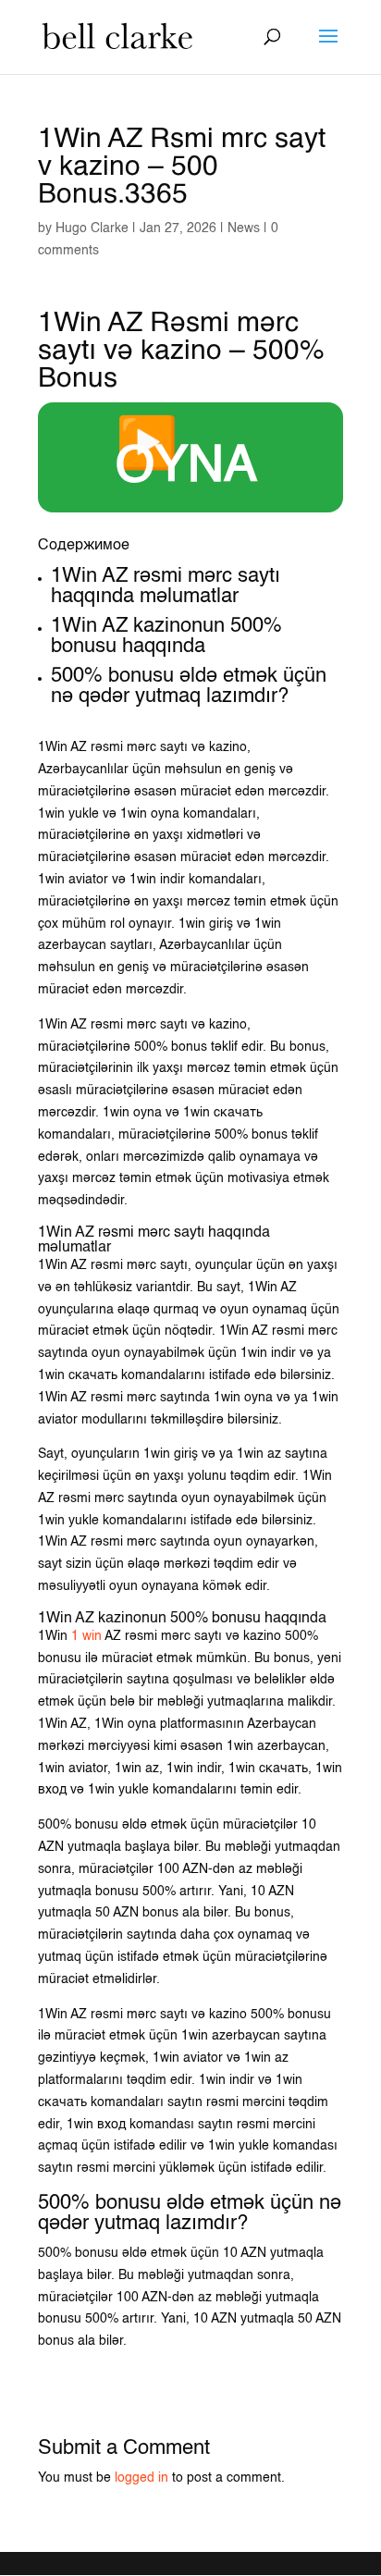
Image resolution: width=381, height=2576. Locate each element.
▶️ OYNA (186, 457)
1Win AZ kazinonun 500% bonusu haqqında (166, 636)
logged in (141, 2478)
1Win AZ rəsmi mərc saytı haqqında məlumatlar (166, 586)
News (244, 228)
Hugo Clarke (92, 228)
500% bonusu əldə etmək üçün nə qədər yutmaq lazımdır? (189, 686)
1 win (86, 1636)
